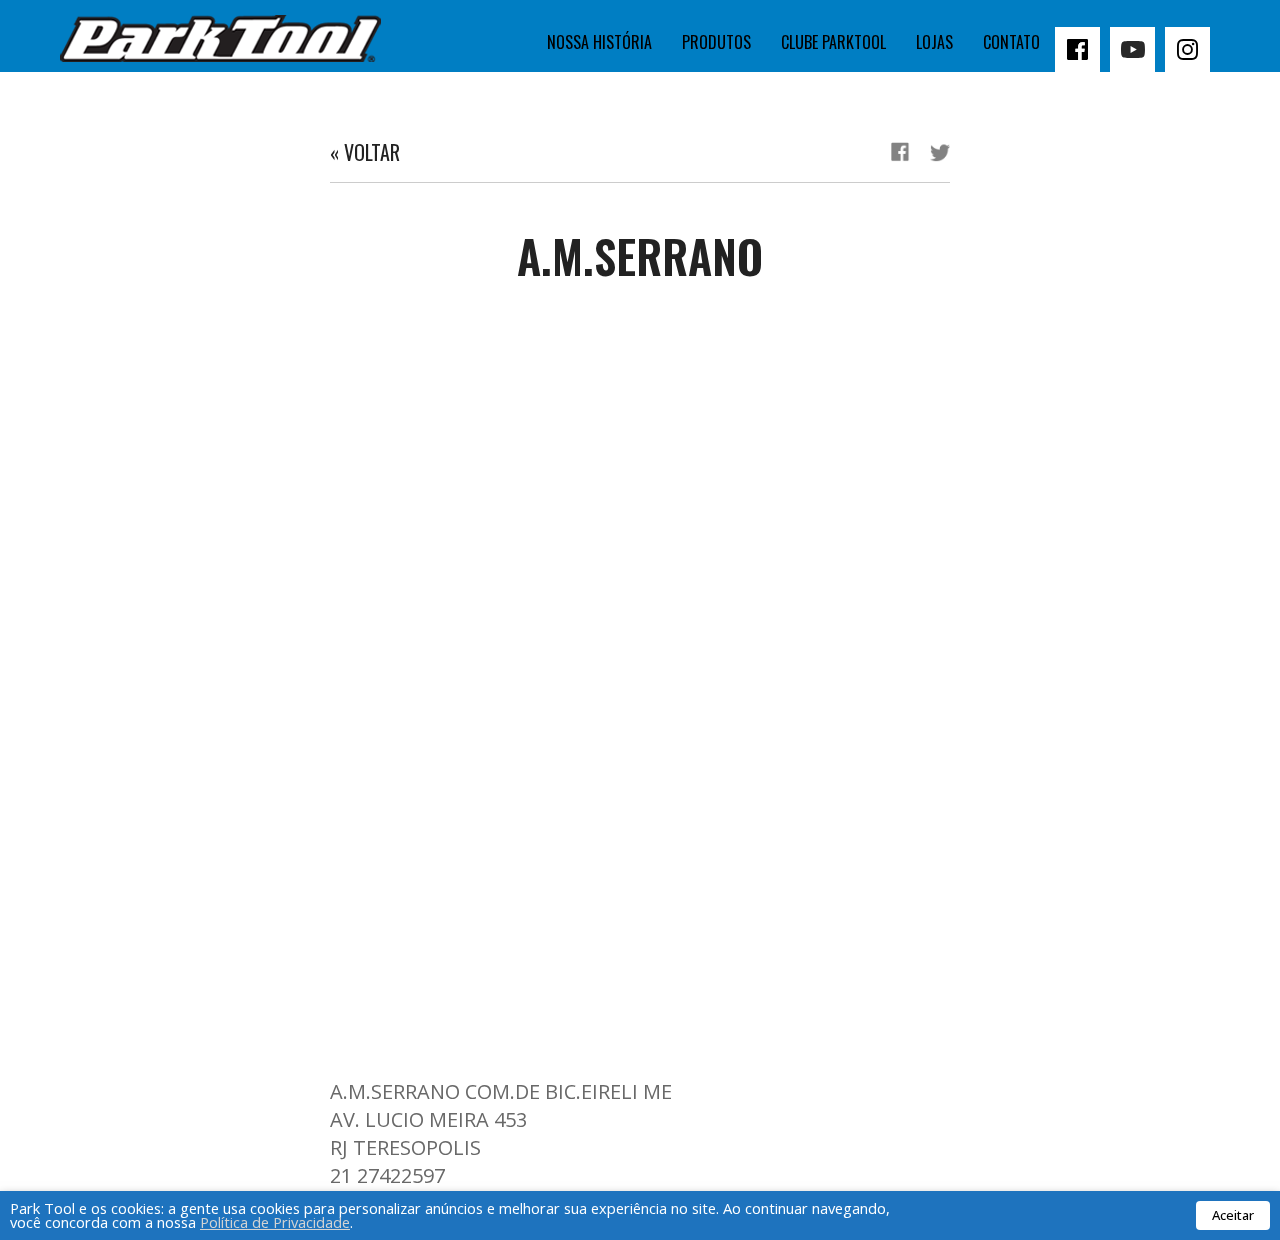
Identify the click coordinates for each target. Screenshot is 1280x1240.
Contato (1011, 42)
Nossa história (599, 42)
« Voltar (365, 152)
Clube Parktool (833, 42)
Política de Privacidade (275, 1222)
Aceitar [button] (1233, 1215)
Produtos (716, 42)
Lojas (934, 42)
